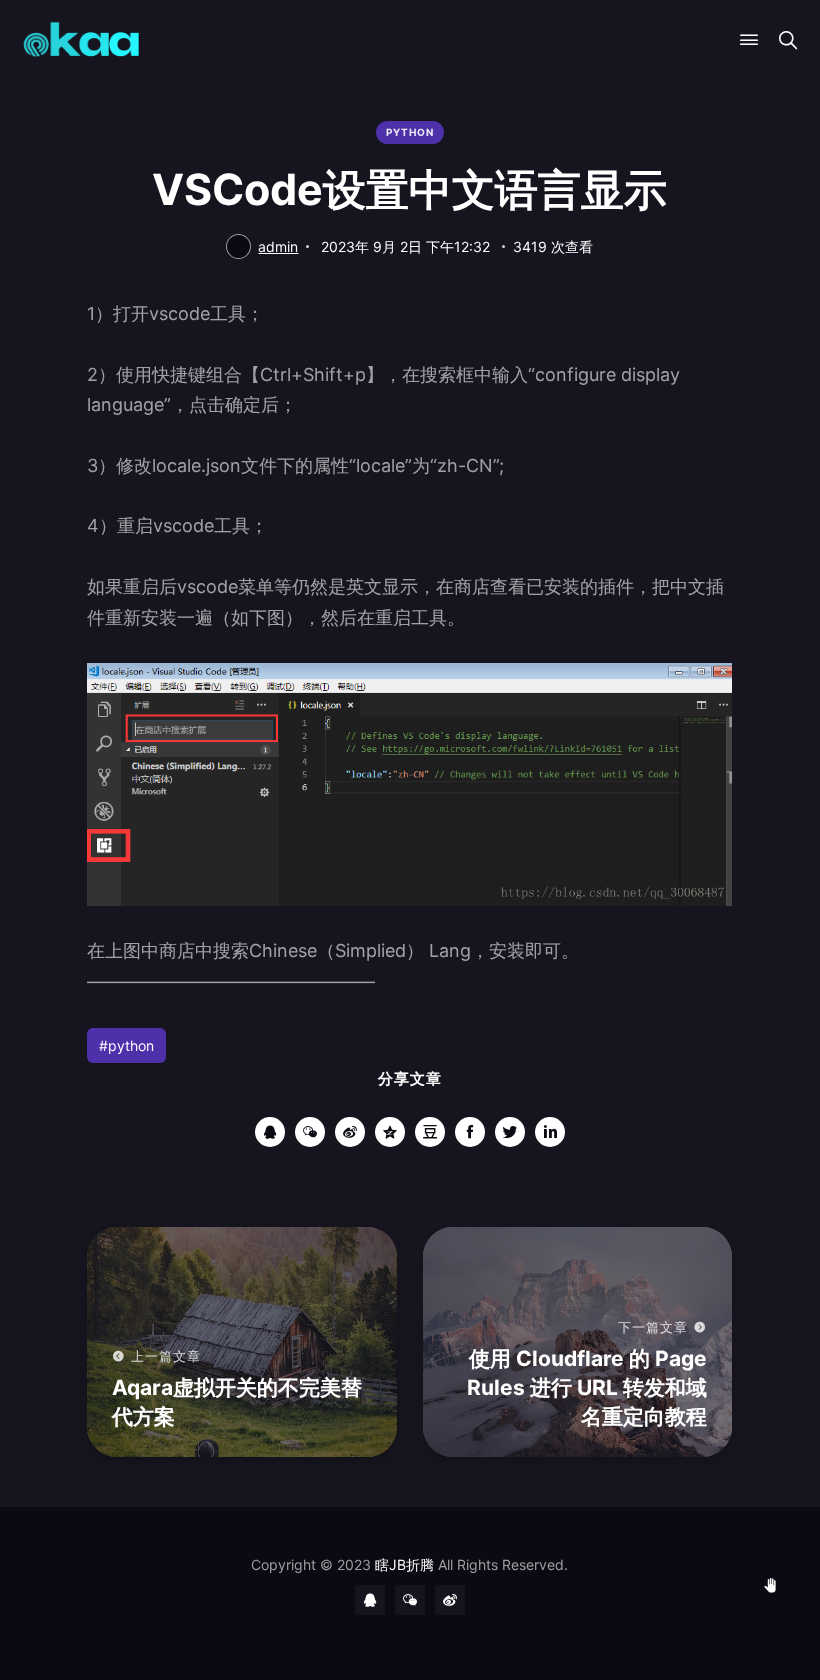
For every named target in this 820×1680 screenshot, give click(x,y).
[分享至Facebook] (470, 1132)
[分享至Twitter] (510, 1132)
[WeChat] (410, 1600)
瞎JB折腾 (404, 1564)
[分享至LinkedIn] (550, 1132)
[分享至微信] (310, 1132)
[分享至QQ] (270, 1132)
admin (278, 246)
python (410, 132)
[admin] (238, 246)
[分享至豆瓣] (430, 1132)
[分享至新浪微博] (350, 1132)
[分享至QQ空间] (390, 1132)
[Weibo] (450, 1600)
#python (126, 1045)
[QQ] (370, 1600)
